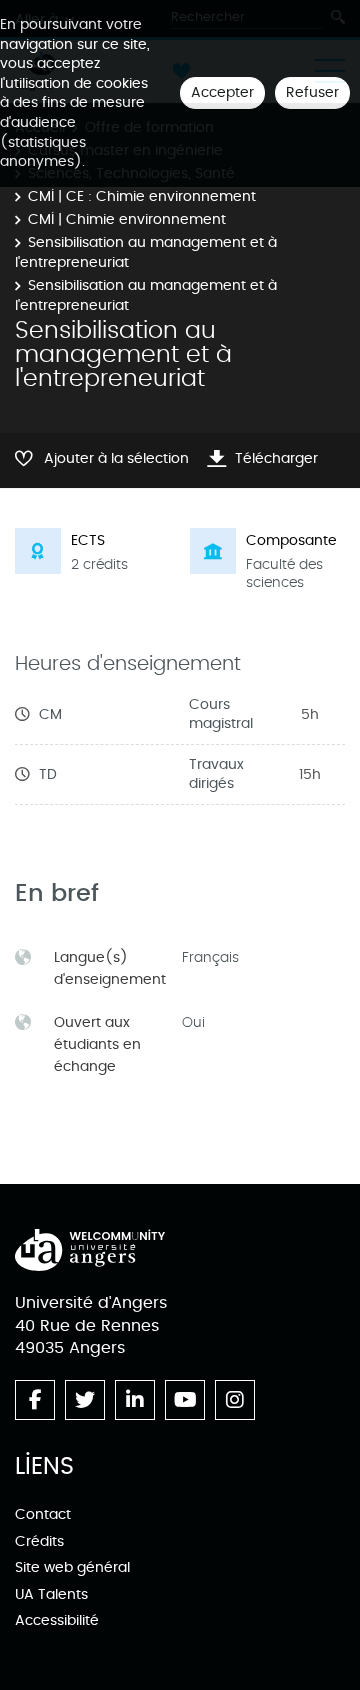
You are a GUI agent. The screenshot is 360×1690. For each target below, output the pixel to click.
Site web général (72, 1567)
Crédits (39, 1541)
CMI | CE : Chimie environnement (142, 196)
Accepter (222, 92)
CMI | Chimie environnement (127, 219)
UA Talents (51, 1594)
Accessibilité (57, 1620)
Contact (43, 1514)
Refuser (312, 92)
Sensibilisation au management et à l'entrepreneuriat (146, 252)
